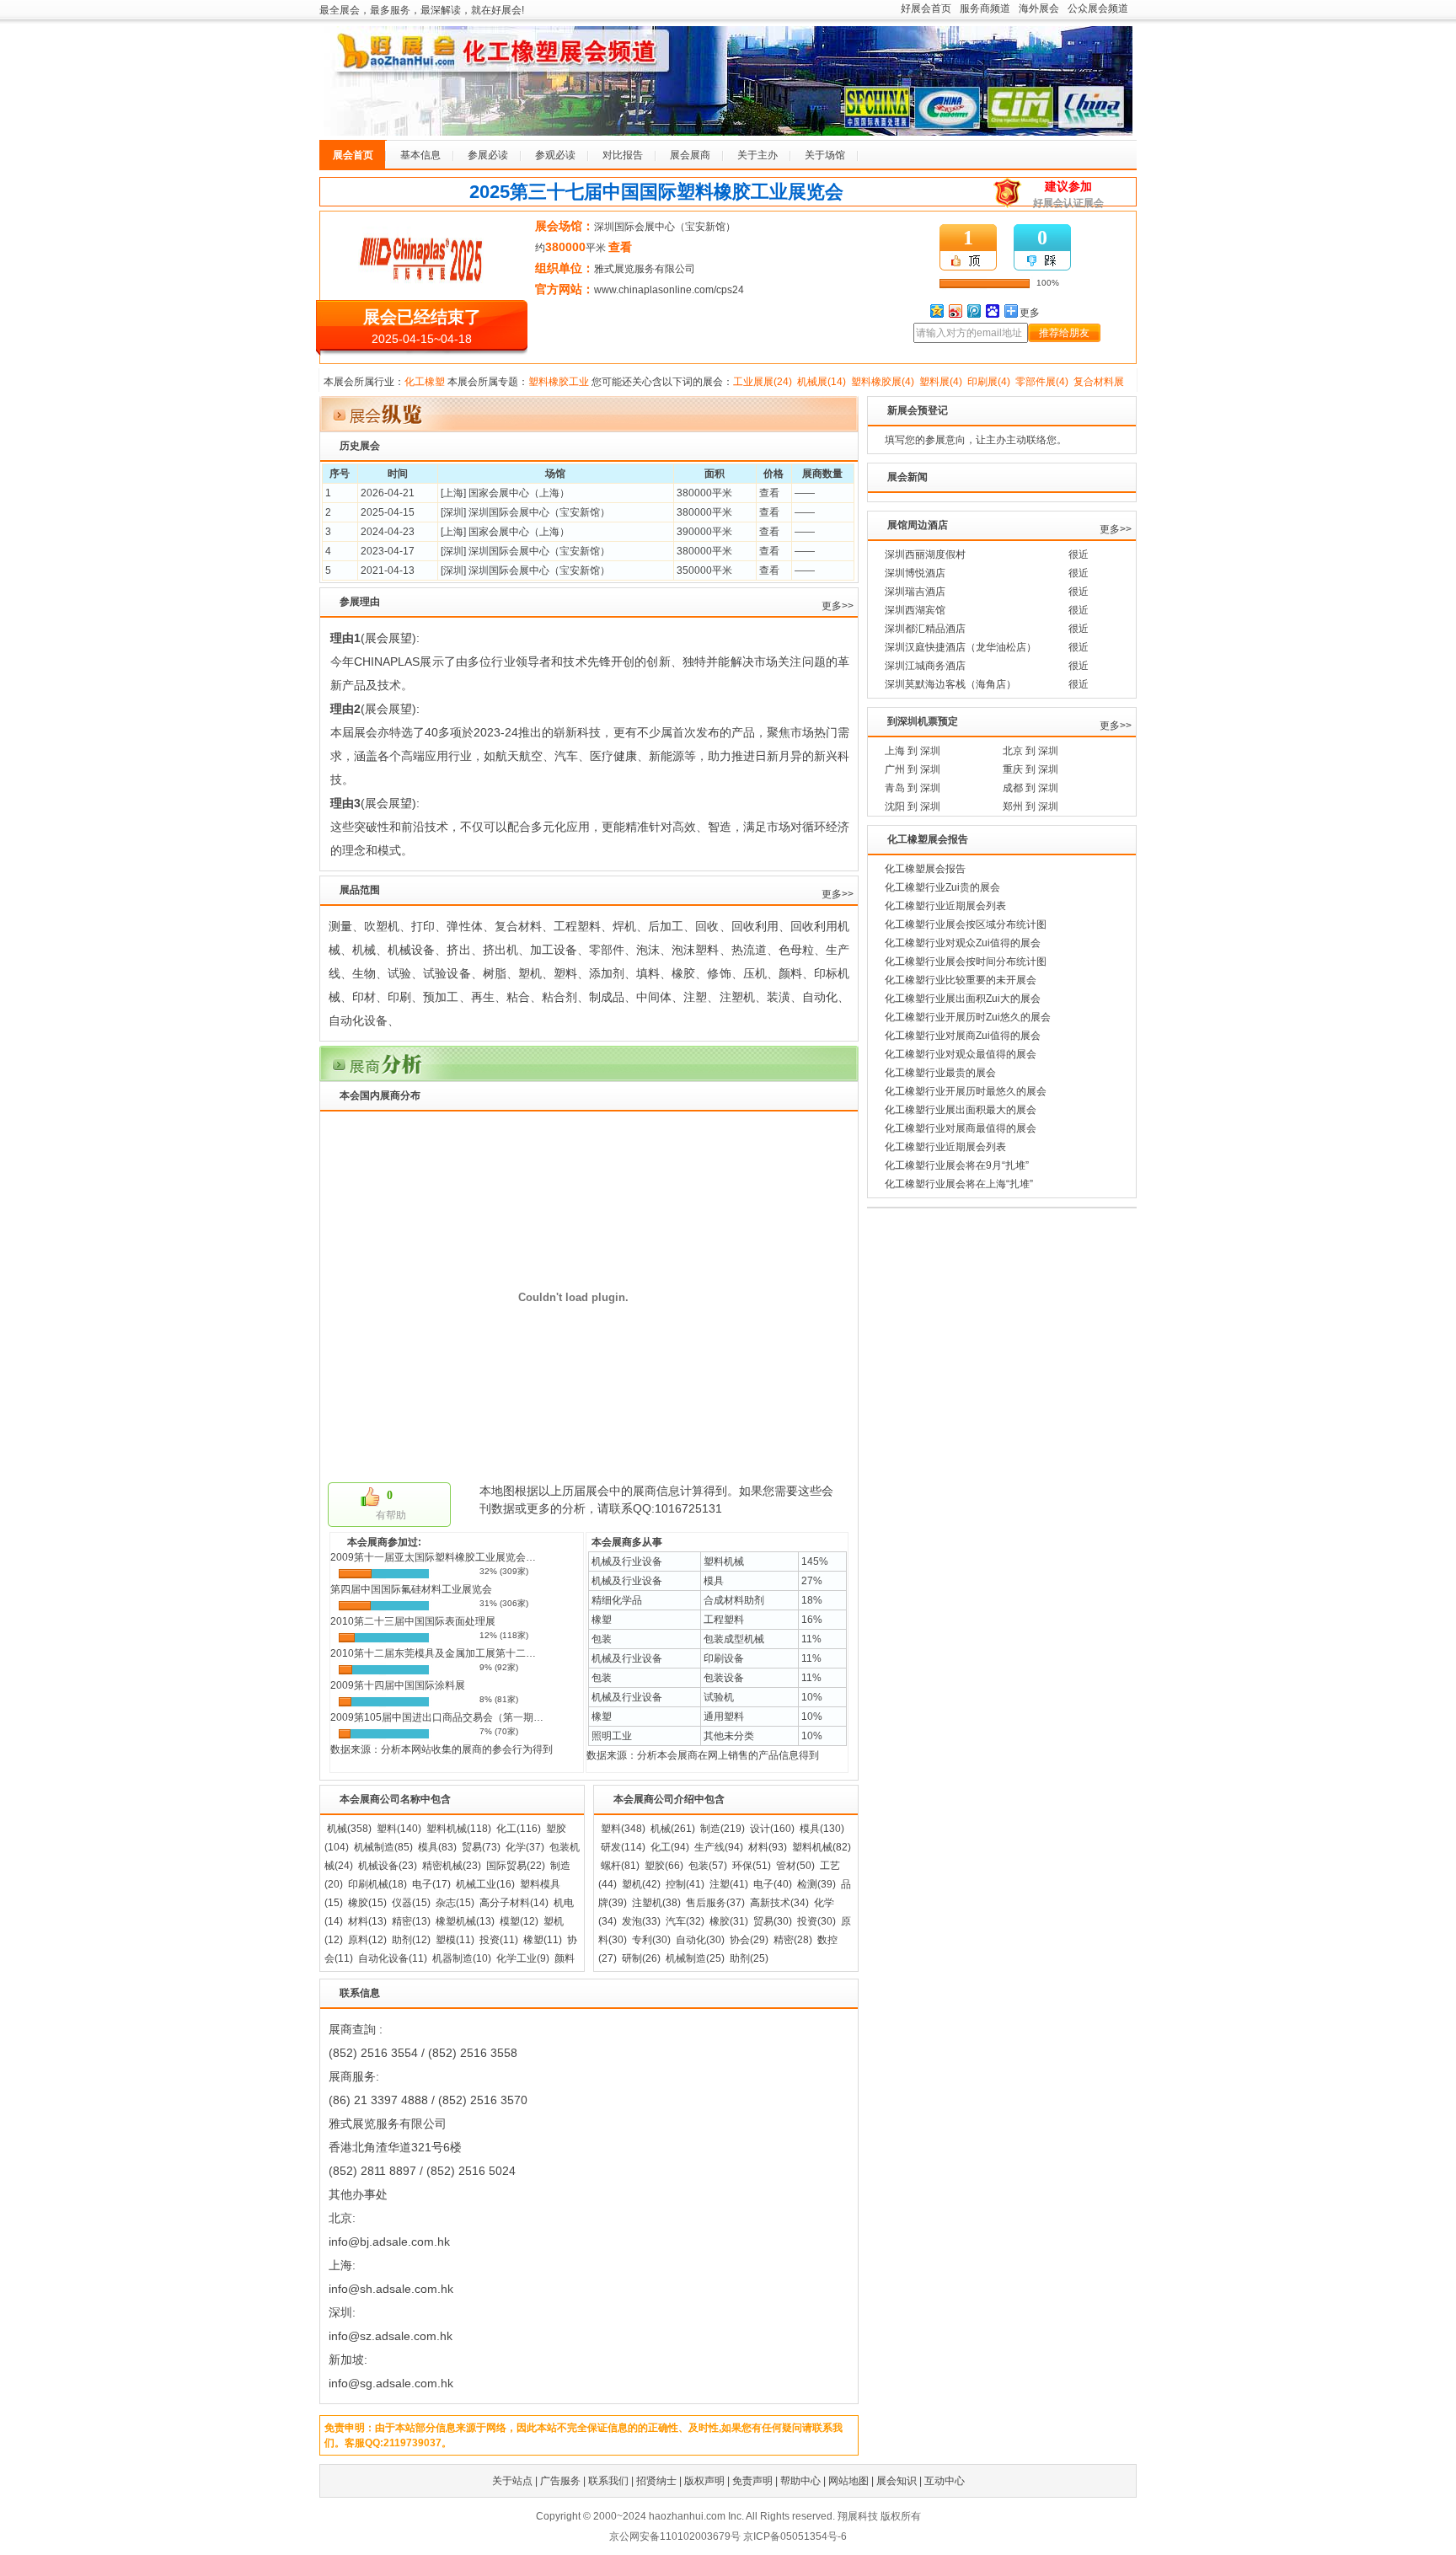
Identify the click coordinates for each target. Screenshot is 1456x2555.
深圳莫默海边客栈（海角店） (950, 684)
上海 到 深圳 (913, 751)
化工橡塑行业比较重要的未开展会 (961, 980)
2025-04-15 (388, 512)
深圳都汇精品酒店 (925, 629)
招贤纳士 (656, 2481)
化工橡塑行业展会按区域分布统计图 (966, 924)
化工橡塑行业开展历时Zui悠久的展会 (968, 1017)
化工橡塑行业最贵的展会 (940, 1073)
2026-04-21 (388, 493)
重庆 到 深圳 (1030, 769)
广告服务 (560, 2481)
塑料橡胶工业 (559, 382)
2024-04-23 (388, 532)
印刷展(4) (989, 382)
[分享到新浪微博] (955, 311)
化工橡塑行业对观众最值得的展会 (961, 1054)
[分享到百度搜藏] (992, 311)
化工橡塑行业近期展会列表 (945, 906)
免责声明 (752, 2481)
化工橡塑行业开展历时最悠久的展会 (966, 1091)
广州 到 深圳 (913, 769)
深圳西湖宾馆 (915, 610)
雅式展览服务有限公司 (645, 269)
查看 (769, 493)
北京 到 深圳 (1030, 751)
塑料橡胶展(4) (883, 382)
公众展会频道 (1098, 8)
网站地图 (848, 2481)
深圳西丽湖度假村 (925, 554)
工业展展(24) (763, 382)
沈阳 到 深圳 (913, 806)
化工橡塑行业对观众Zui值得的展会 (963, 943)
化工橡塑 (425, 382)
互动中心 (945, 2481)
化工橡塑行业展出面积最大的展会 (961, 1110)
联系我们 (608, 2481)
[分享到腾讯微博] (973, 311)
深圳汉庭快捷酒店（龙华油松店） (961, 647)
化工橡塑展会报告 (925, 869)
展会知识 (897, 2481)
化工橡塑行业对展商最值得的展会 (961, 1128)
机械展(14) (822, 382)
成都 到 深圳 (1030, 788)
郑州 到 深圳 (1030, 806)
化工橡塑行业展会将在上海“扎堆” (959, 1184)
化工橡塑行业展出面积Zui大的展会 (963, 999)
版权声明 (704, 2481)
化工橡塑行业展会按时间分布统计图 (966, 961)
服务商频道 (985, 8)
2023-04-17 (388, 551)
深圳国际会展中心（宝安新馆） (665, 227)
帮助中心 (800, 2481)
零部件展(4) (1042, 382)
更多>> (838, 606)
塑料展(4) (941, 382)
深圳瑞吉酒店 (915, 592)
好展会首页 (926, 8)
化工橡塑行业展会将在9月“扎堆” (957, 1165)
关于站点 (512, 2481)
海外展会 (1039, 8)
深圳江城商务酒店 (925, 666)
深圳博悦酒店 (915, 573)
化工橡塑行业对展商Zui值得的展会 (963, 1036)
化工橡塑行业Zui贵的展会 (942, 887)
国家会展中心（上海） (519, 493)
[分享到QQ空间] (936, 311)
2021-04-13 (388, 570)
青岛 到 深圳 (913, 788)
